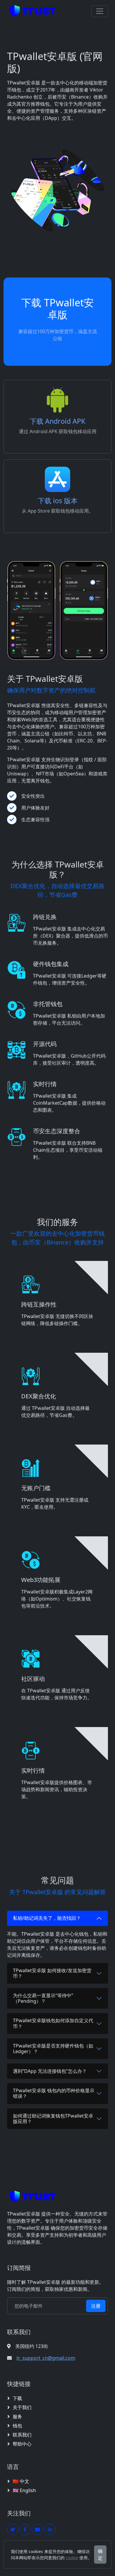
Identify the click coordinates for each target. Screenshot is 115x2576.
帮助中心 (22, 2444)
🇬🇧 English (24, 2490)
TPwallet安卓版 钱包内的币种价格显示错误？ (54, 2093)
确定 (100, 2555)
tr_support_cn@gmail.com (46, 2358)
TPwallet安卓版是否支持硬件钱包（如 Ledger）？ (53, 2049)
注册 (96, 2306)
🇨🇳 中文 (21, 2481)
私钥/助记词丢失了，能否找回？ (47, 1918)
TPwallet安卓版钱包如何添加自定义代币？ (53, 2023)
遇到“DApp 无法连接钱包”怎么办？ (50, 2071)
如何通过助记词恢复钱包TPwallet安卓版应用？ (53, 2119)
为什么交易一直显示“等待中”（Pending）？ (43, 1998)
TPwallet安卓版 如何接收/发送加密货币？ (52, 1973)
